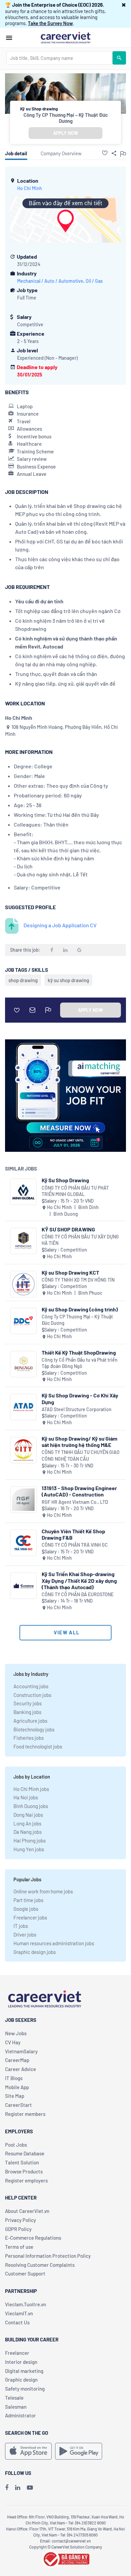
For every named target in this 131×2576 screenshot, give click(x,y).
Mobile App (17, 2087)
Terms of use (19, 2247)
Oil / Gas (94, 281)
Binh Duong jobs (31, 1806)
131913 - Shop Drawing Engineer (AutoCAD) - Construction (79, 1491)
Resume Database (25, 2153)
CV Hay (13, 2042)
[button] (124, 5)
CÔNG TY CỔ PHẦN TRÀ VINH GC (75, 1545)
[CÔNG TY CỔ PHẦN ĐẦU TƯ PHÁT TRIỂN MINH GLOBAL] (23, 1192)
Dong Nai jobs (28, 1815)
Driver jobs (25, 1935)
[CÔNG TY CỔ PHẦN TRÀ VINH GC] (23, 1543)
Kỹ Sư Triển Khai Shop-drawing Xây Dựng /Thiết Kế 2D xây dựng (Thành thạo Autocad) (79, 1580)
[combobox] (59, 58)
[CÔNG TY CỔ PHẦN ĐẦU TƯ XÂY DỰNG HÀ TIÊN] (23, 1241)
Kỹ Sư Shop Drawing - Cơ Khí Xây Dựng (80, 1398)
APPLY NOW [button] (65, 133)
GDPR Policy (18, 2229)
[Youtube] (30, 2487)
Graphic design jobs (35, 1952)
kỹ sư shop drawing (68, 980)
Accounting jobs (31, 1686)
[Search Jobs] (119, 58)
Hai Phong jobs (30, 1840)
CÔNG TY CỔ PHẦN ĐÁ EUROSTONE (78, 1594)
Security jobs (28, 1703)
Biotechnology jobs (34, 1729)
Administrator (20, 2415)
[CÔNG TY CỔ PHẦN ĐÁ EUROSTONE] (23, 1586)
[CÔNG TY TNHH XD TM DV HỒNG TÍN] (23, 1284)
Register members (25, 2114)
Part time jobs (28, 1900)
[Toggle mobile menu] (9, 38)
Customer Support (25, 2273)
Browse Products (24, 2171)
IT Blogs (14, 2078)
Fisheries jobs (29, 1738)
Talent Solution (22, 2162)
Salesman (16, 2407)
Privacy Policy (20, 2220)
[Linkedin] (18, 2487)
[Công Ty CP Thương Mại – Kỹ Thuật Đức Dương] (23, 1321)
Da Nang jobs (28, 1832)
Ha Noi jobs (26, 1797)
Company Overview (61, 153)
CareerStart (18, 2105)
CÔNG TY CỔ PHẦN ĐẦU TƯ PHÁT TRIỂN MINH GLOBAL (75, 1191)
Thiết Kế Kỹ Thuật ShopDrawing (79, 1352)
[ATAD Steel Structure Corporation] (23, 1407)
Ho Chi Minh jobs (31, 1789)
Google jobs (26, 1909)
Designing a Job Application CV (60, 925)
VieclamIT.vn (19, 2313)
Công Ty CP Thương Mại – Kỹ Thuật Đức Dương (66, 118)
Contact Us (17, 2322)
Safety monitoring (25, 2389)
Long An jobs (27, 1823)
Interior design (21, 2362)
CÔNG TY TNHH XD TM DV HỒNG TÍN (78, 1280)
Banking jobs (27, 1712)
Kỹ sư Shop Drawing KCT (70, 1272)
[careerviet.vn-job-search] (28, 2451)
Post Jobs (16, 2145)
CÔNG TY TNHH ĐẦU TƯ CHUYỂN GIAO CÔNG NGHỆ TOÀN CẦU (81, 1455)
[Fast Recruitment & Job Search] (65, 37)
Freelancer (17, 2353)
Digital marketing (24, 2371)
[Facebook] (7, 2487)
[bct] (65, 2558)
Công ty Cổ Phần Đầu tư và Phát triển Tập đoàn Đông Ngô (80, 1363)
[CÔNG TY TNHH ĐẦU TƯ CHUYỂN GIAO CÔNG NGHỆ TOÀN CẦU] (23, 1450)
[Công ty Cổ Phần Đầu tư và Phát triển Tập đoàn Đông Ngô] (23, 1364)
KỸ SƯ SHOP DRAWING (68, 1229)
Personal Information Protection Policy (48, 2256)
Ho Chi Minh (30, 188)
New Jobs (16, 2033)
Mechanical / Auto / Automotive (50, 281)
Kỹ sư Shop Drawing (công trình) (80, 1309)
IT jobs (21, 1926)
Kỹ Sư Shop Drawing (65, 1180)
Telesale (14, 2398)
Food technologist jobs (38, 1746)
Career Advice (20, 2069)
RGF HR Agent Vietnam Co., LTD (75, 1502)
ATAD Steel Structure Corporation (77, 1409)
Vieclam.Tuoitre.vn (26, 2304)
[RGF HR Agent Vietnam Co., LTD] (23, 1500)
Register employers (26, 2180)
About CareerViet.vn (27, 2211)
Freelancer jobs (30, 1917)
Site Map (15, 2096)
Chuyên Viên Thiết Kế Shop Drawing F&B (73, 1534)
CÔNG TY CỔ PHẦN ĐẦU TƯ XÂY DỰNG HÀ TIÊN (80, 1240)
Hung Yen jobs (29, 1849)
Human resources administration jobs (54, 1943)
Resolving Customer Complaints (40, 2265)
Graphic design (21, 2380)
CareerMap (17, 2060)
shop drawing (23, 980)
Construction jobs (32, 1695)
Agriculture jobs (30, 1721)
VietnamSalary (21, 2051)
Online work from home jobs (43, 1891)
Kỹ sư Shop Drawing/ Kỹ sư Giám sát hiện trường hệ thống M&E (79, 1442)
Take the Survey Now (50, 23)
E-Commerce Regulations (33, 2238)
